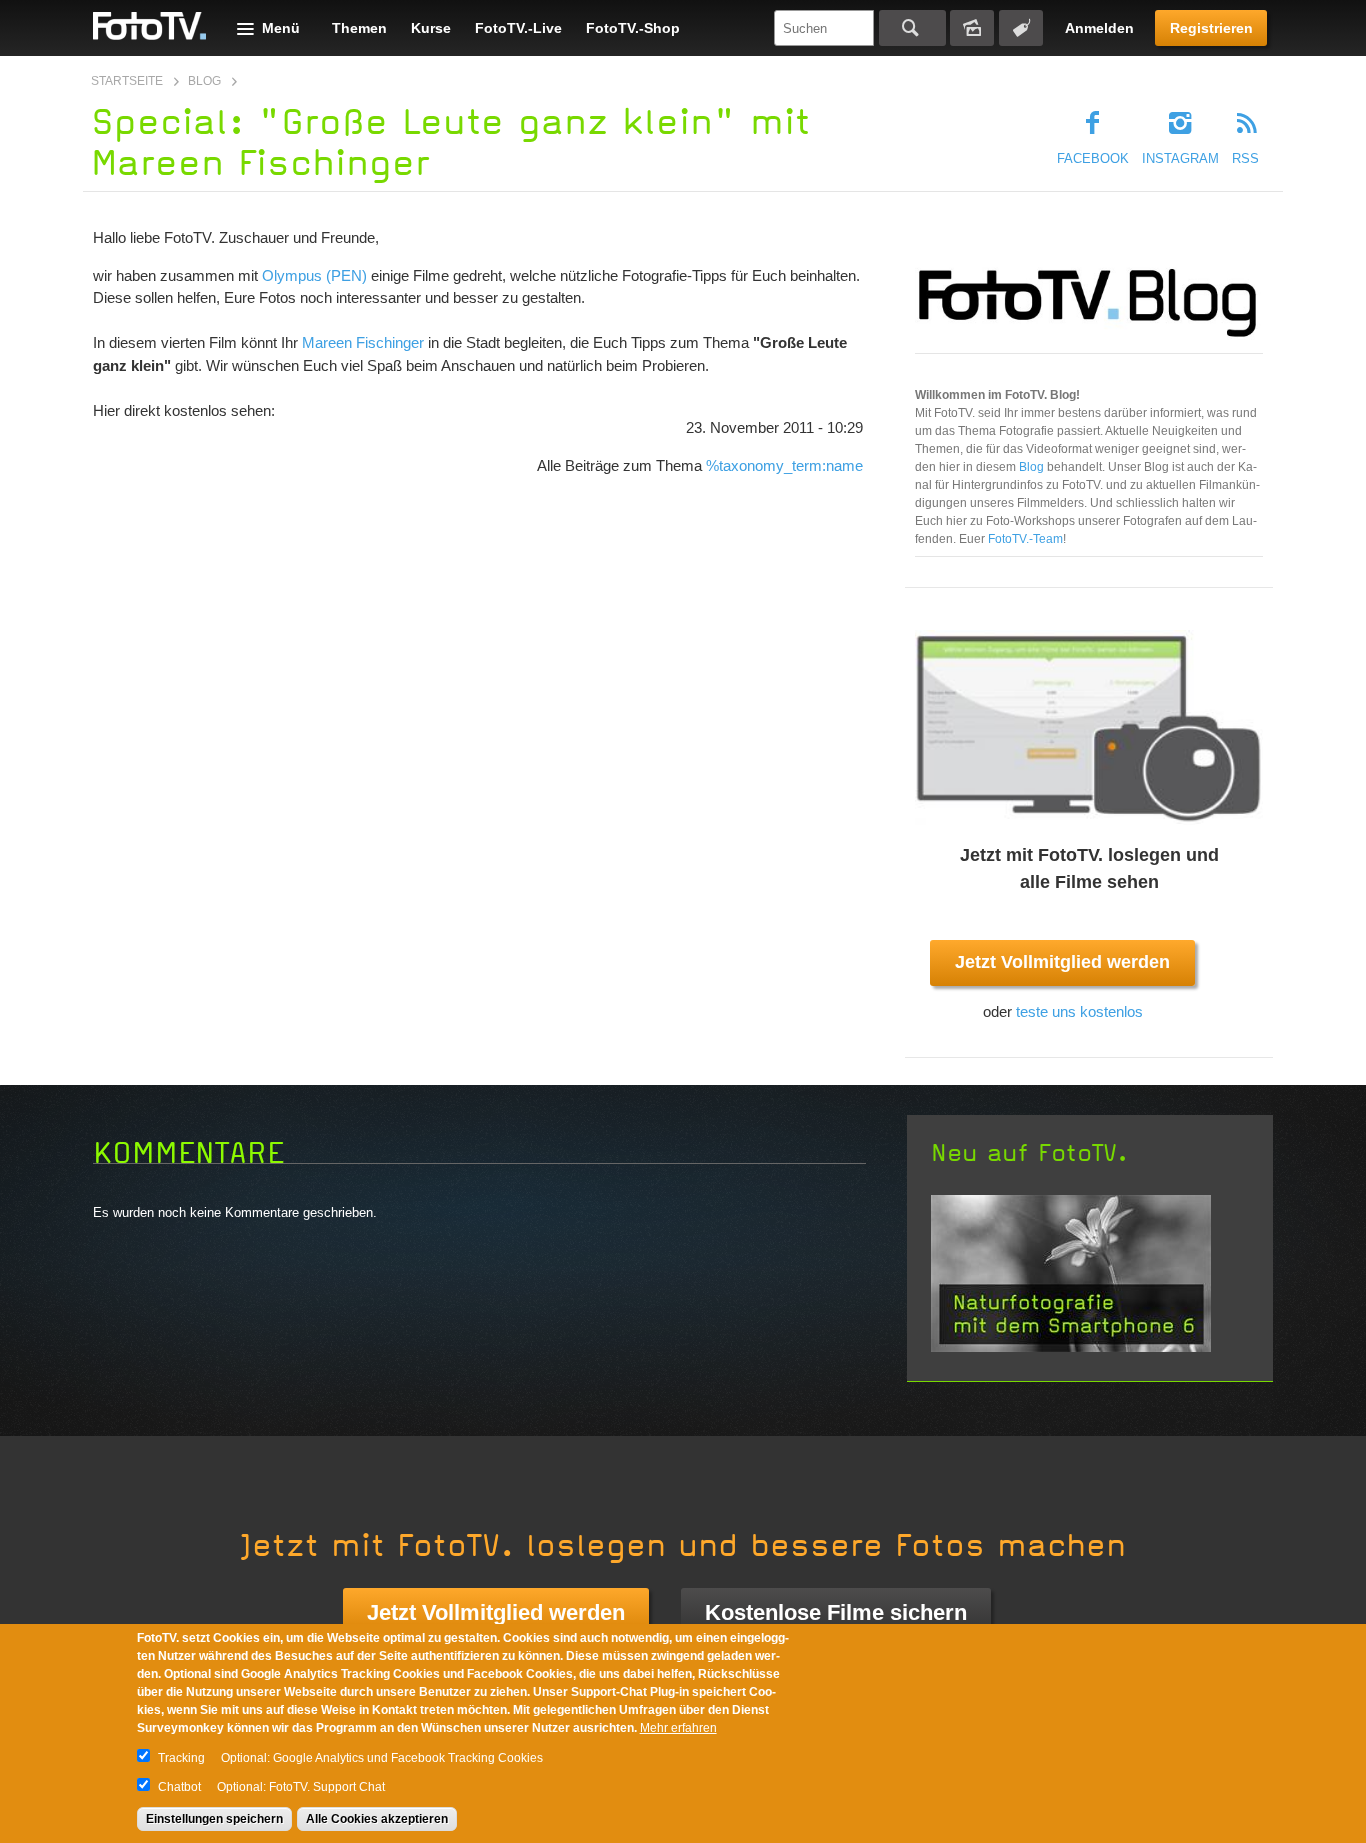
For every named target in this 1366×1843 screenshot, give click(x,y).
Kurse (431, 28)
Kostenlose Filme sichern (836, 1612)
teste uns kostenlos (1079, 1011)
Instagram (1180, 158)
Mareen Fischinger (363, 342)
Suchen (912, 28)
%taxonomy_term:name (784, 465)
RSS (1245, 158)
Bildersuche (972, 28)
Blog (204, 81)
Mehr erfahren (678, 1728)
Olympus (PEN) (314, 275)
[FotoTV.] (150, 27)
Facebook (1093, 158)
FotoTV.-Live (518, 28)
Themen (359, 28)
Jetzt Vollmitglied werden (1062, 962)
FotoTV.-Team (1025, 539)
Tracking (181, 1758)
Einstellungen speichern (214, 1819)
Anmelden (1099, 28)
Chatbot (179, 1787)
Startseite (127, 81)
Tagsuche (1021, 28)
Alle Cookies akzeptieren (377, 1819)
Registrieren (1211, 28)
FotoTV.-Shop (633, 28)
